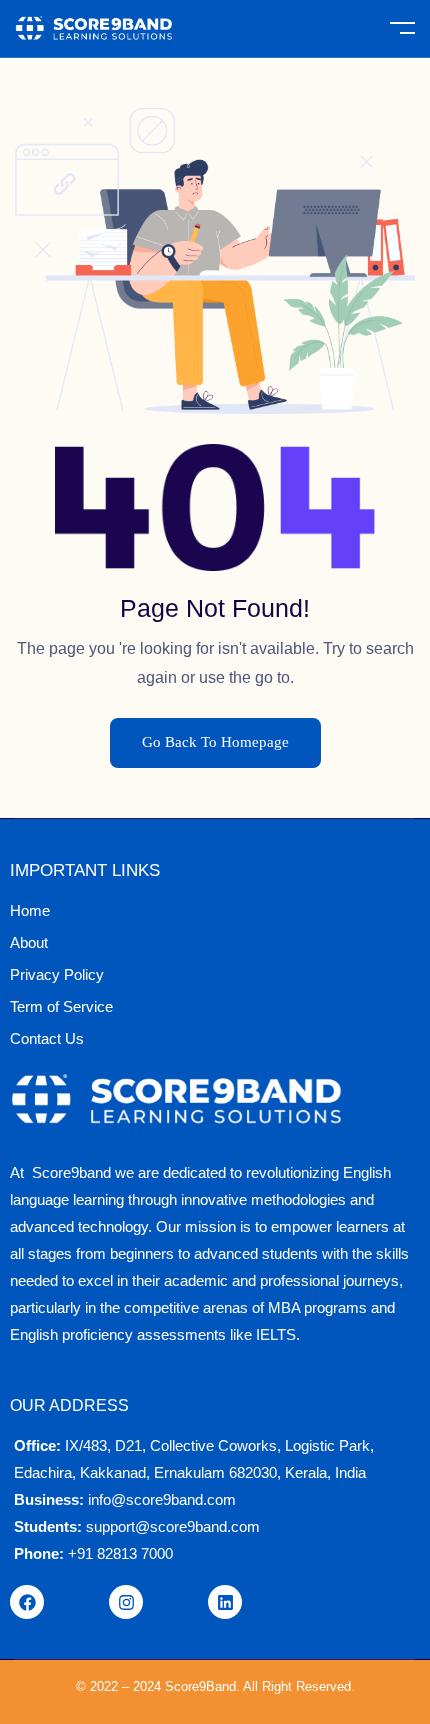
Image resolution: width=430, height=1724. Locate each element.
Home (30, 910)
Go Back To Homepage (215, 742)
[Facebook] (27, 1602)
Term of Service (61, 1006)
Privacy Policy (57, 974)
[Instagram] (126, 1602)
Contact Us (47, 1038)
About (29, 942)
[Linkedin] (225, 1602)
